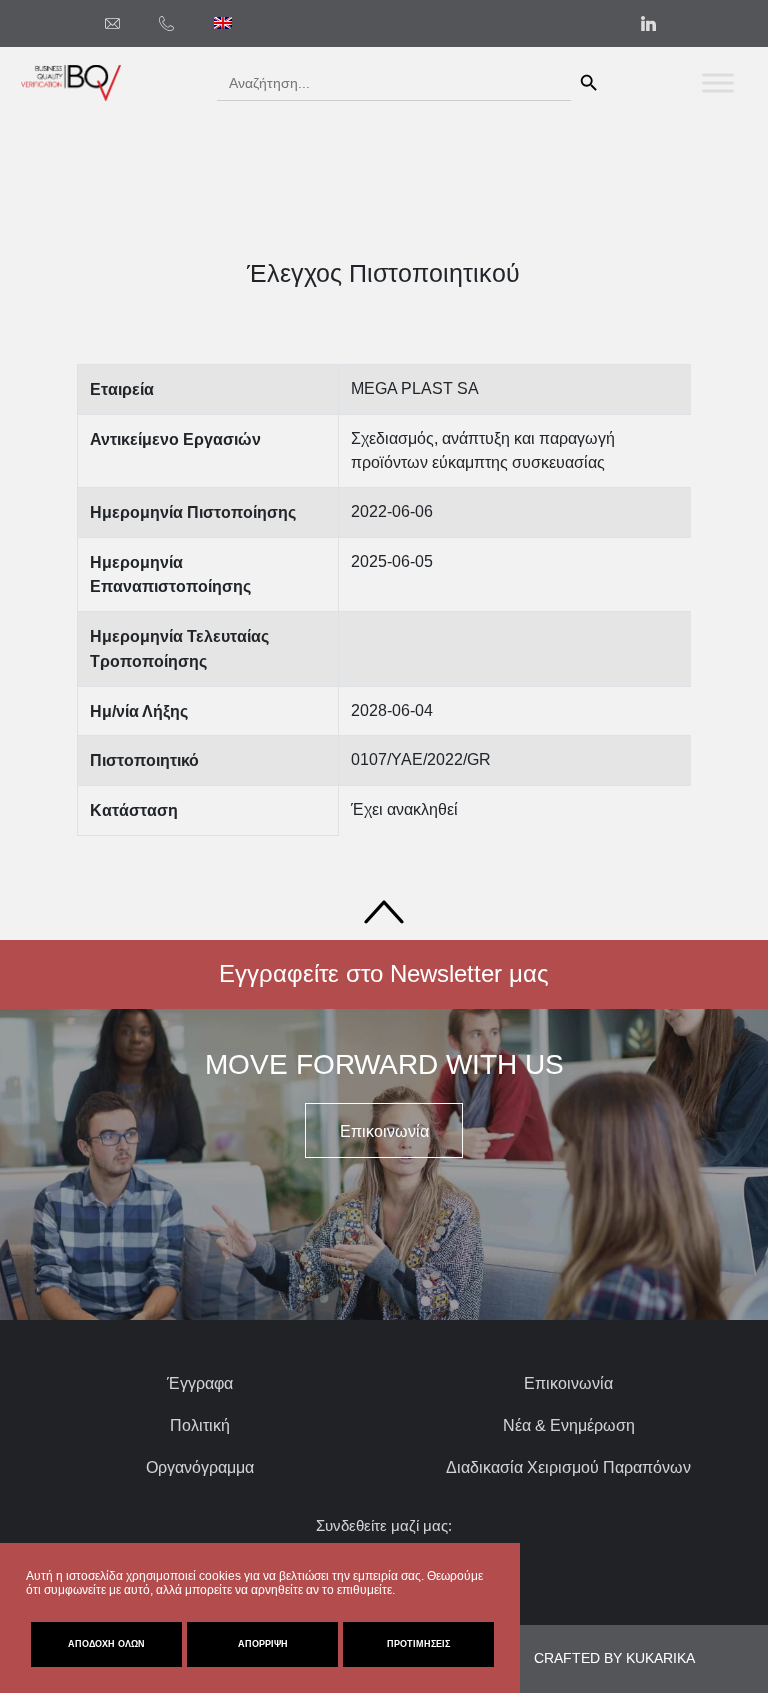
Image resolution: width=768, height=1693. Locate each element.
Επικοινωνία (568, 1383)
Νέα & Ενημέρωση (569, 1425)
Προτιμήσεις (418, 1644)
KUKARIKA (660, 1658)
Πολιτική (200, 1425)
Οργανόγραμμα (200, 1467)
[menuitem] (223, 23)
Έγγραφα (200, 1383)
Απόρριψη (263, 1644)
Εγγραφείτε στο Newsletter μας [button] (384, 973)
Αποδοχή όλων (106, 1644)
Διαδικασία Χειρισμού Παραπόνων (568, 1467)
